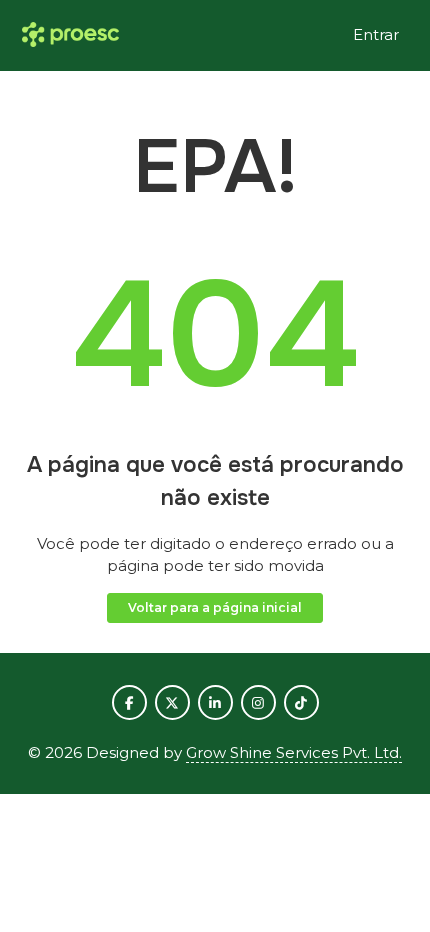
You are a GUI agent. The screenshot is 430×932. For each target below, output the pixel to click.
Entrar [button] (376, 34)
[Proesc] (70, 35)
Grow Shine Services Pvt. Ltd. (294, 752)
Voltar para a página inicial (215, 607)
